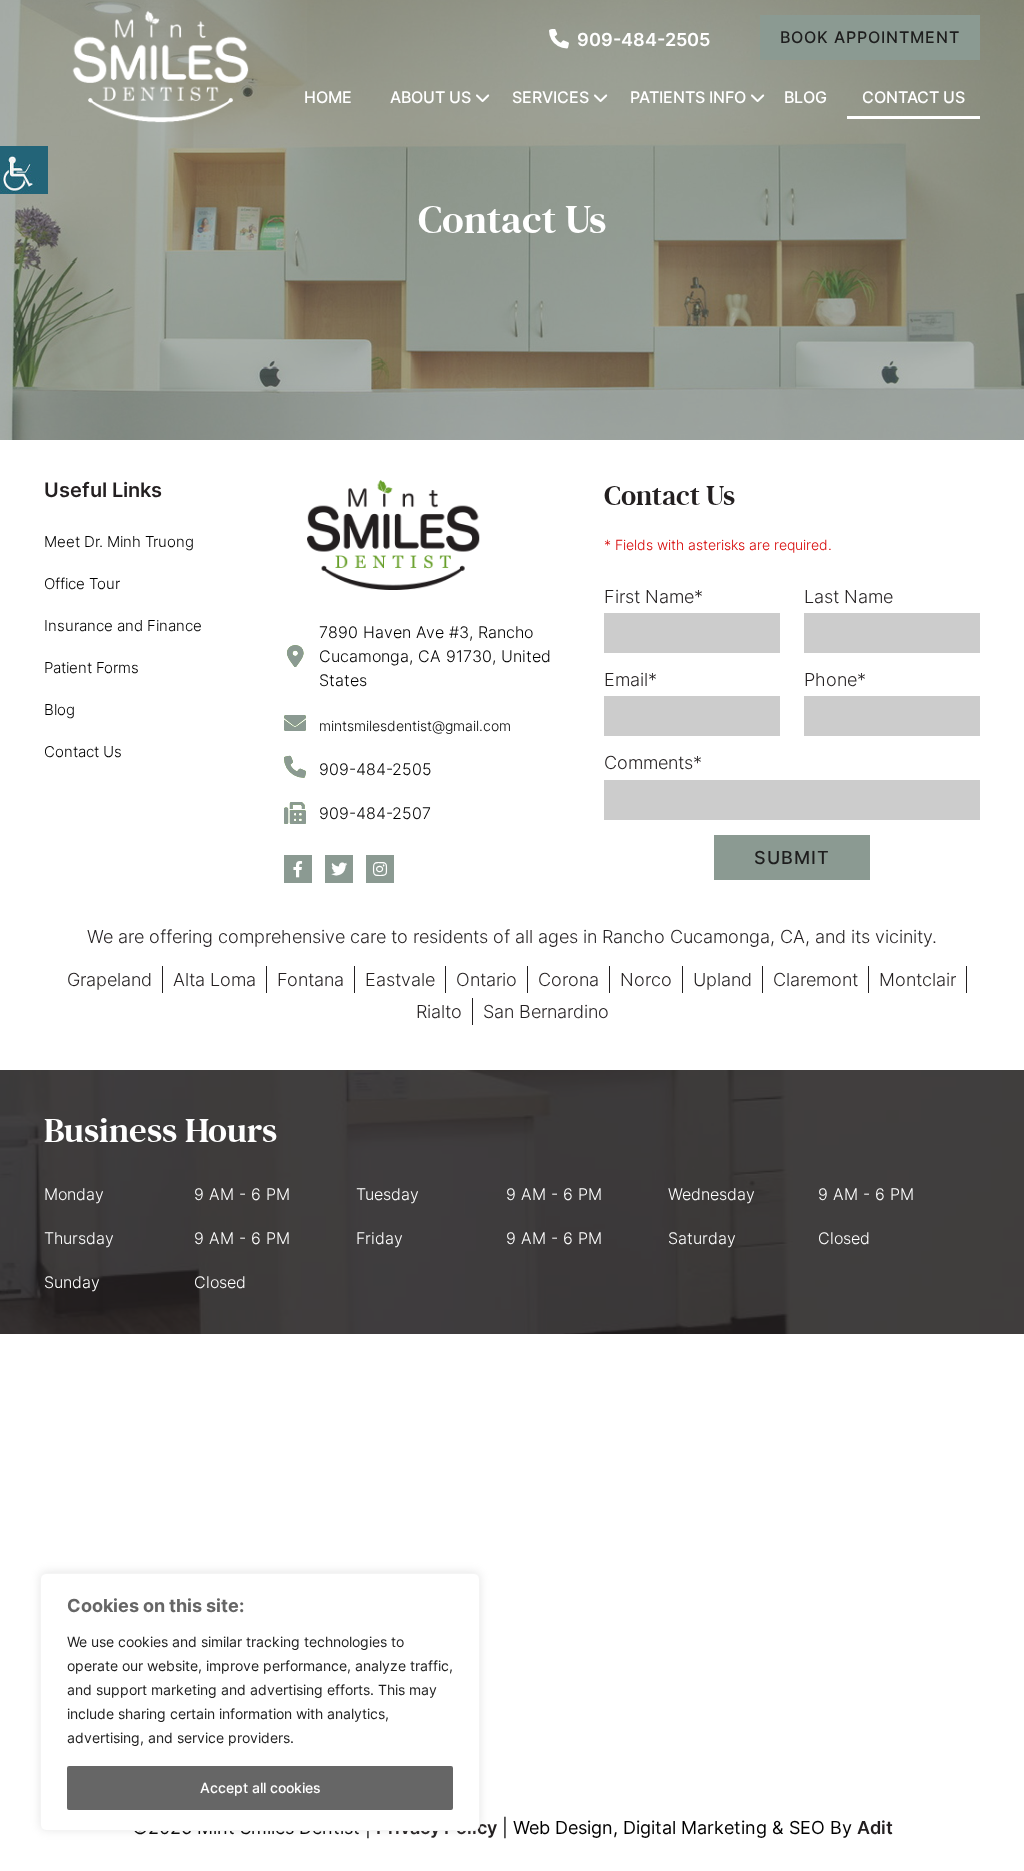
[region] (260, 1702)
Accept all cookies (260, 1787)
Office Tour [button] (82, 583)
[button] (629, 39)
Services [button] (550, 97)
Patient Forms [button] (91, 667)
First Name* (653, 596)
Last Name (848, 596)
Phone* (835, 679)
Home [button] (328, 97)
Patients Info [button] (688, 97)
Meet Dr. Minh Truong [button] (119, 541)
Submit (792, 857)
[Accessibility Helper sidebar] (24, 170)
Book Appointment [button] (870, 37)
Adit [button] (875, 1827)
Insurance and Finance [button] (123, 625)
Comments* (653, 762)
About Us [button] (430, 97)
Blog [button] (805, 97)
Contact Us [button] (913, 97)
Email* (630, 679)
